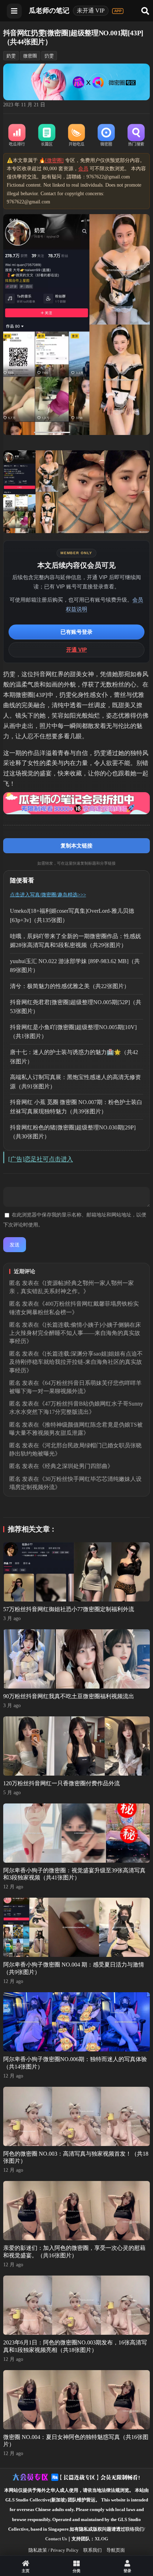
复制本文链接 (76, 846)
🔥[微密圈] (51, 160)
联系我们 (93, 2550)
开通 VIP (76, 650)
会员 (83, 169)
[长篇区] (47, 136)
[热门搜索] (136, 136)
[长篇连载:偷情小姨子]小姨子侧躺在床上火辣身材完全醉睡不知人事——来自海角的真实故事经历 (75, 1333)
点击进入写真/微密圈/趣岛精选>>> (48, 895)
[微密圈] (106, 136)
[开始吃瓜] (76, 136)
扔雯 (49, 56)
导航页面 (116, 2550)
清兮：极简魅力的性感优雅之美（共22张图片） (70, 986)
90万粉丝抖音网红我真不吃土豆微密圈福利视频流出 (69, 1696)
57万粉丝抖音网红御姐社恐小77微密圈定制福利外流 (69, 1609)
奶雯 (11, 56)
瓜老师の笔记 (49, 11)
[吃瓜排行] (17, 136)
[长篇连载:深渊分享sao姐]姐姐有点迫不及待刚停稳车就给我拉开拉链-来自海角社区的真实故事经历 (76, 1362)
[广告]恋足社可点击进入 (41, 1159)
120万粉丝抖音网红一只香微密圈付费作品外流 (62, 1783)
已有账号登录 (76, 632)
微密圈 (30, 56)
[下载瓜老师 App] (118, 11)
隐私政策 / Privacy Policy (54, 2550)
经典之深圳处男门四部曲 (76, 1466)
